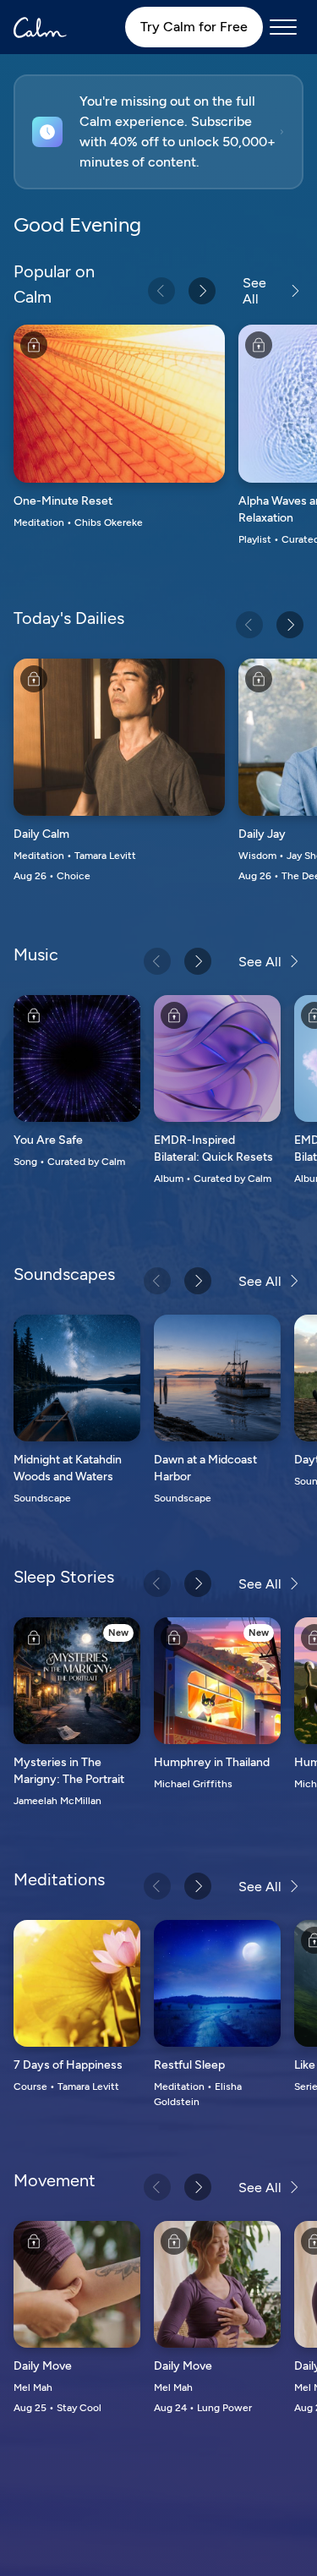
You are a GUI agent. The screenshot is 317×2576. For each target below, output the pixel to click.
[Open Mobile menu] (283, 27)
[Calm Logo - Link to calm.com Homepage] (40, 27)
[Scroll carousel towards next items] (202, 291)
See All (254, 291)
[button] (158, 132)
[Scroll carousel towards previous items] (161, 291)
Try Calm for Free (194, 27)
